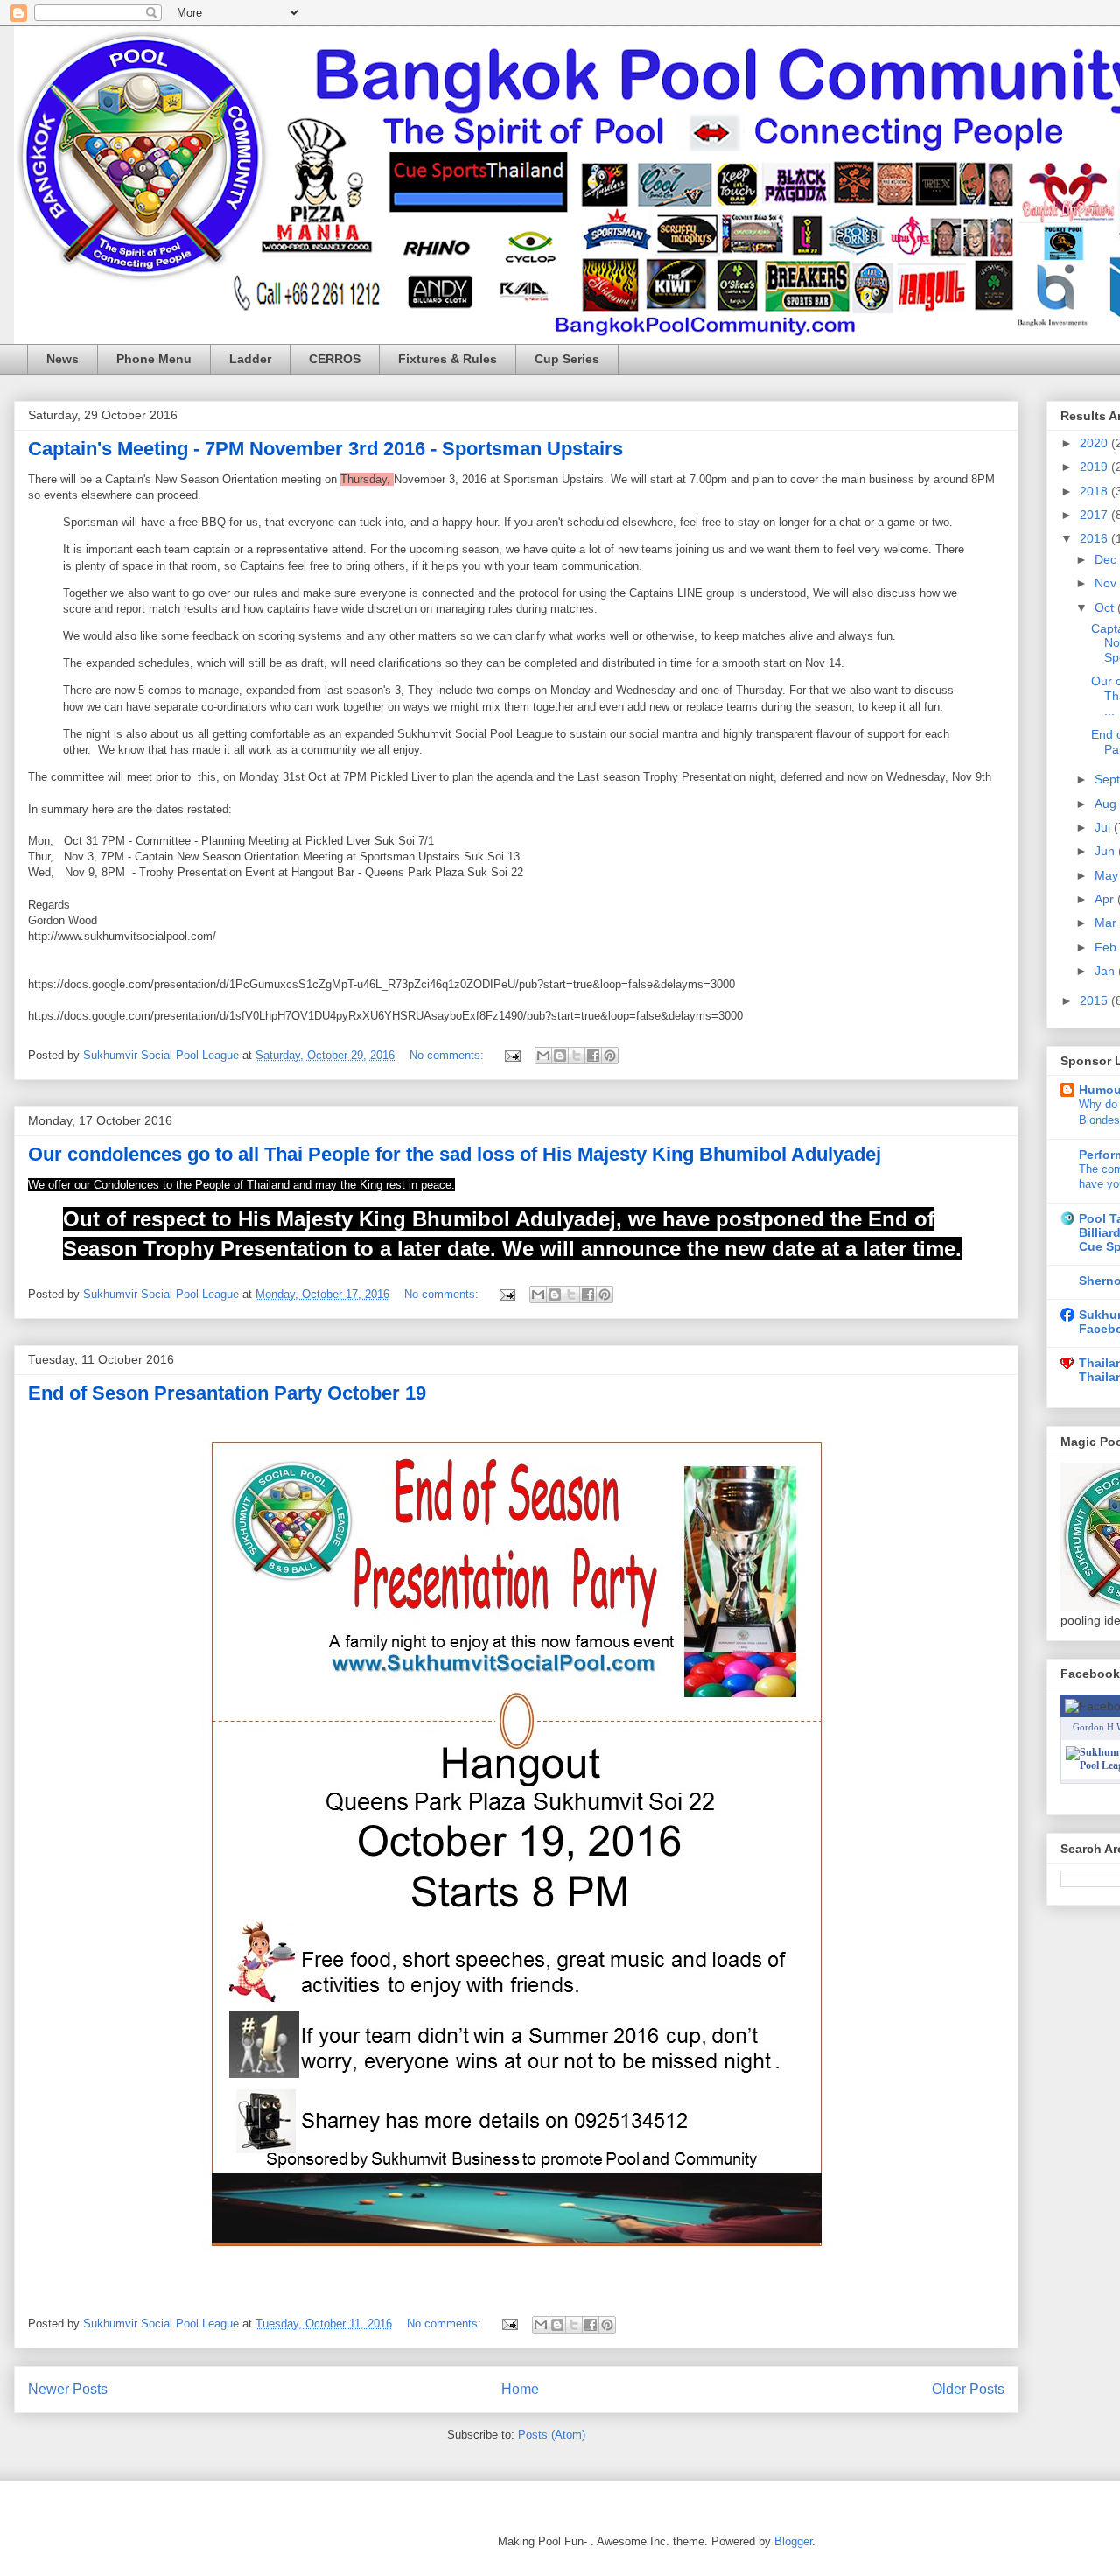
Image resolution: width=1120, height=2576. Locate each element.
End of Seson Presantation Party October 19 (227, 1393)
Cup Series (567, 359)
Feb (1107, 947)
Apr (1106, 899)
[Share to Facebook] (593, 1056)
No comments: (448, 1055)
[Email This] (543, 1056)
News (63, 359)
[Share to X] (577, 1056)
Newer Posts (68, 2389)
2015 (1095, 1000)
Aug (1107, 804)
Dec (1107, 559)
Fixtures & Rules (448, 359)
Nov (1107, 583)
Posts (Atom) (552, 2435)
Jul (1104, 827)
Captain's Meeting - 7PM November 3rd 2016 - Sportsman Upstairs (325, 449)
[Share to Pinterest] (610, 1056)
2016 (1095, 538)
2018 (1095, 491)
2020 (1095, 443)
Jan (1106, 971)
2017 (1095, 515)
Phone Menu (154, 359)
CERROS (335, 359)
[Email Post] (511, 1055)
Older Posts (968, 2389)
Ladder (250, 359)
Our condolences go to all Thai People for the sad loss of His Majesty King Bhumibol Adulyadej (455, 1154)
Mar (1107, 923)
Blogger (793, 2541)
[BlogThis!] (560, 1056)
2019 (1095, 467)
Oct (1106, 607)
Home (520, 2389)
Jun (1106, 851)
